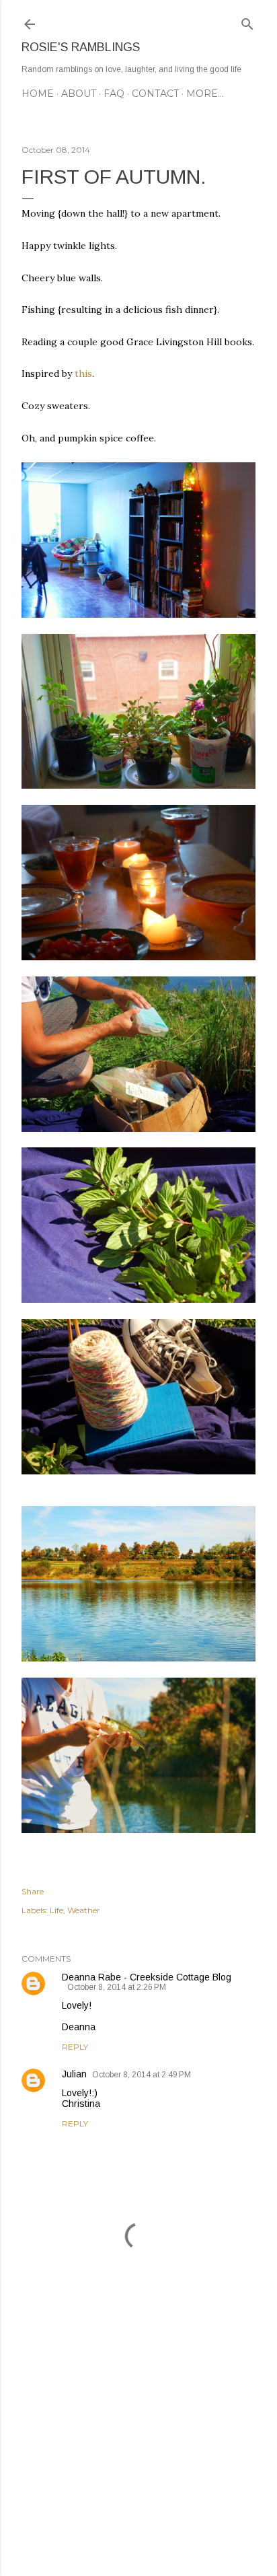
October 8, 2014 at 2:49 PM (142, 2075)
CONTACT (155, 94)
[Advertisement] (138, 2448)
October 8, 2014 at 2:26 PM (117, 1987)
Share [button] (33, 1891)
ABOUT (79, 94)
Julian (74, 2074)
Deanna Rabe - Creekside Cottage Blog (147, 1977)
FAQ (114, 94)
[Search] (247, 21)
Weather (84, 1910)
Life (56, 1910)
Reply (75, 2047)
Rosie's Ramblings (81, 47)
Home (38, 94)
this (82, 373)
